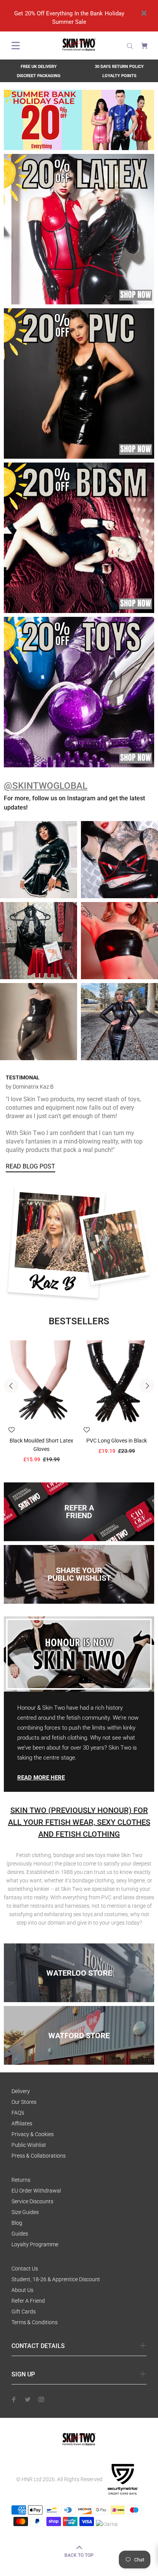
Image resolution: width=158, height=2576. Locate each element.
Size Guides (25, 2212)
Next (147, 1386)
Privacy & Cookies (33, 2134)
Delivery (21, 2091)
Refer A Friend (28, 2301)
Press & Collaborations (39, 2156)
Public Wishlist (29, 2145)
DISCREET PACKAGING (39, 76)
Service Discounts (32, 2201)
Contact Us (25, 2269)
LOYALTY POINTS (119, 76)
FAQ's (18, 2113)
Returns (21, 2180)
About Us (22, 2290)
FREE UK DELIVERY (39, 67)
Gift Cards (24, 2312)
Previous (11, 1386)
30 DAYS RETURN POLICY (119, 67)
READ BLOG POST (30, 1166)
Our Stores (24, 2102)
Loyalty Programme (35, 2244)
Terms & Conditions (35, 2322)
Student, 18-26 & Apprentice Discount (56, 2279)
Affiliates (22, 2123)
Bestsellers (79, 1321)
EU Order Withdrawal (36, 2191)
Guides (20, 2234)
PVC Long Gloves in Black (117, 1441)
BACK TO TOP (79, 2555)
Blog (17, 2223)
